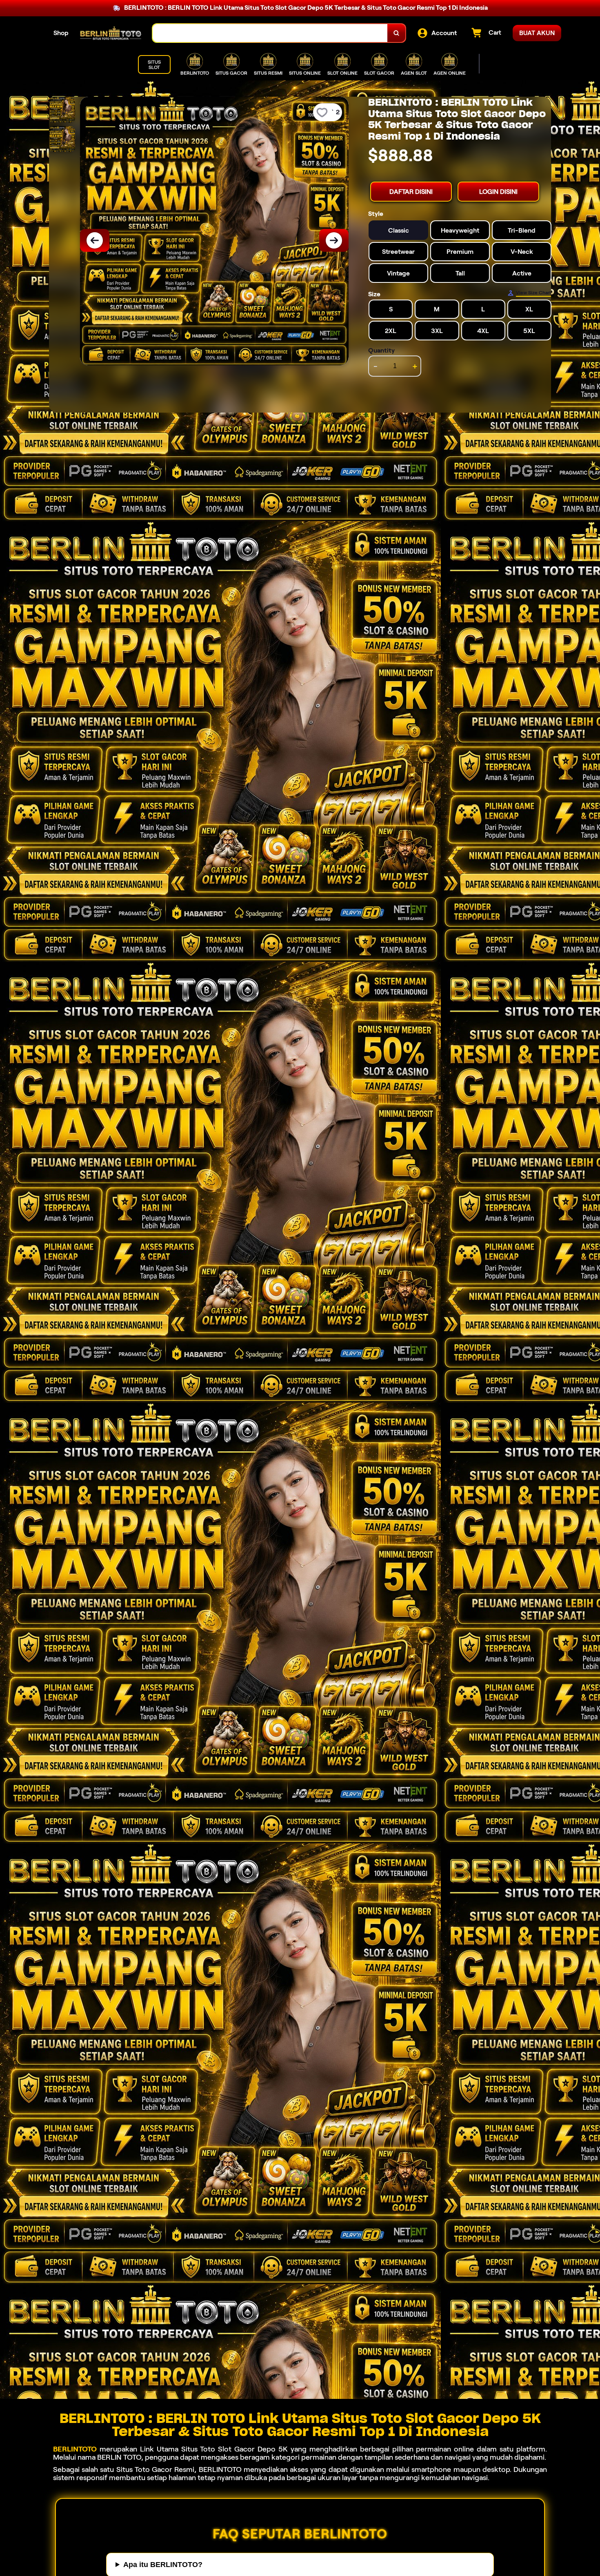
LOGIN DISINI (498, 192)
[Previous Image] (95, 240)
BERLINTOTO (75, 2449)
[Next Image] (334, 240)
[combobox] (270, 33)
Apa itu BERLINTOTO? (163, 2565)
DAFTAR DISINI (411, 192)
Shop (61, 33)
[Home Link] (111, 33)
